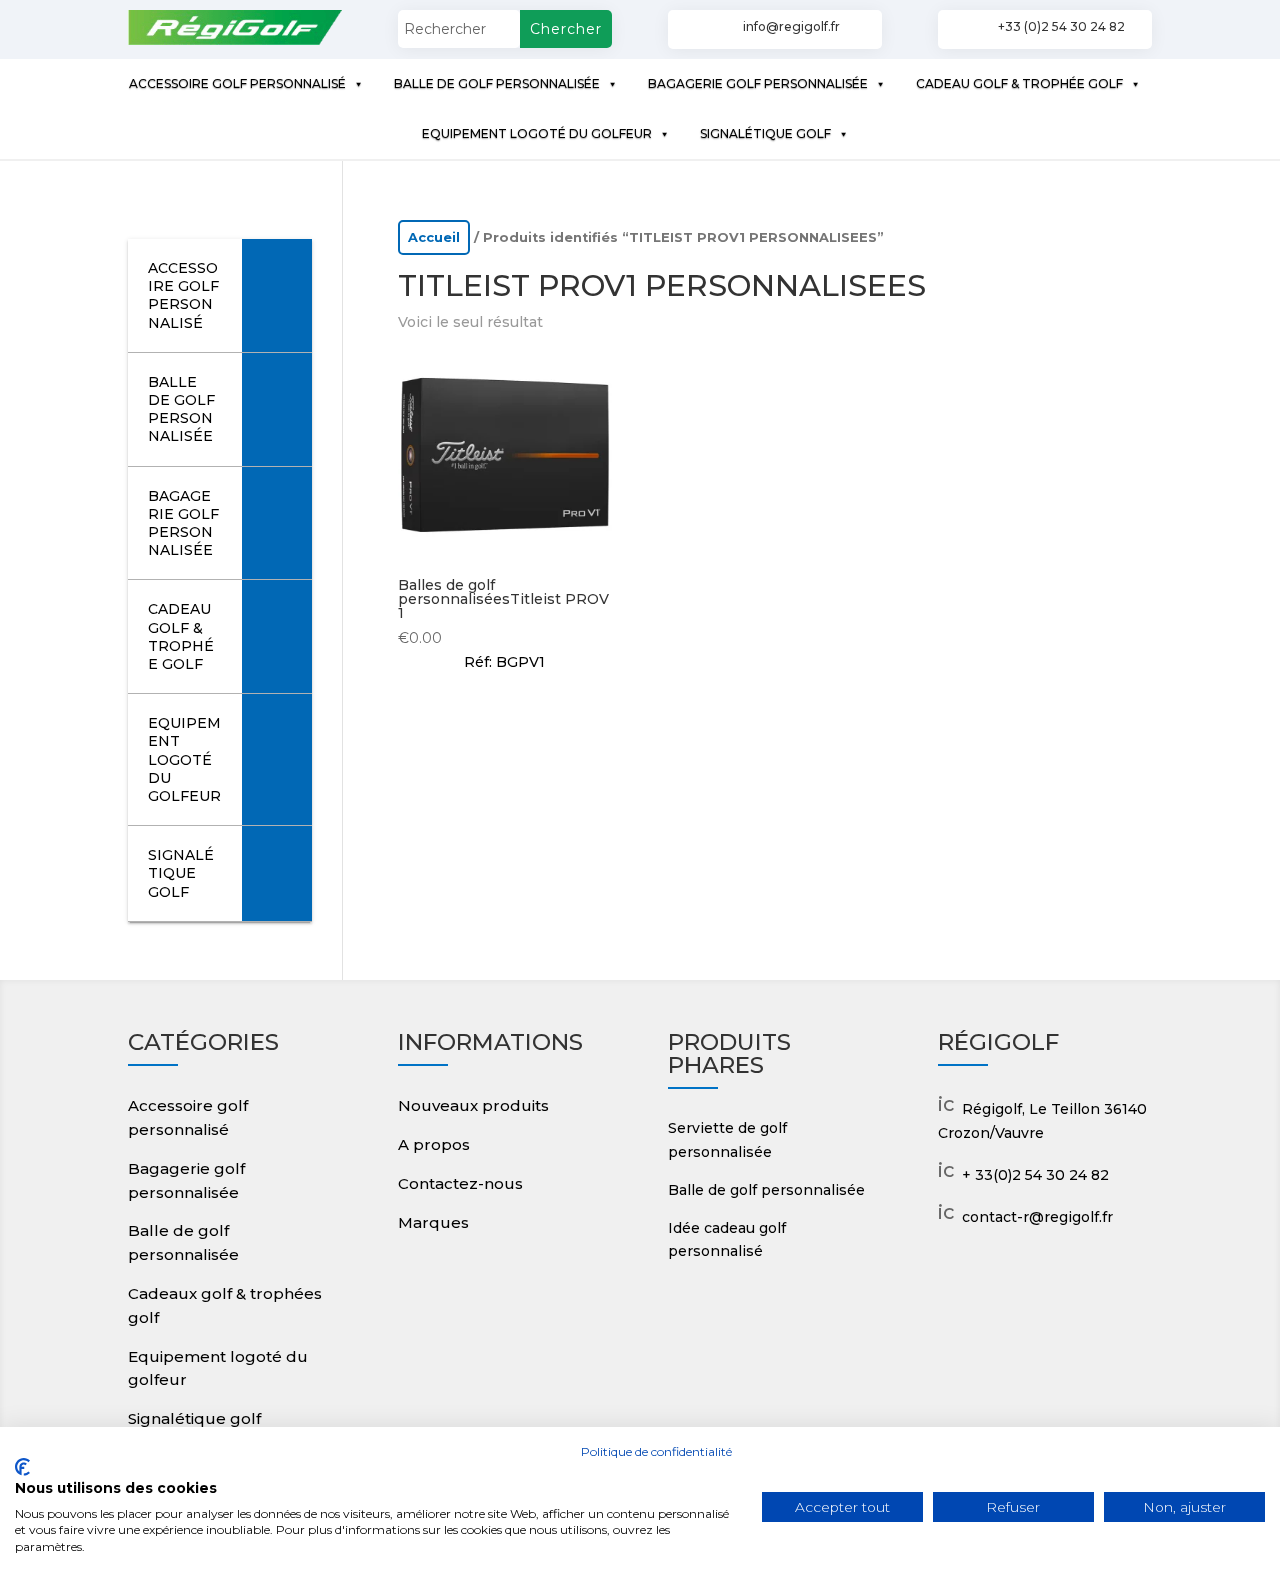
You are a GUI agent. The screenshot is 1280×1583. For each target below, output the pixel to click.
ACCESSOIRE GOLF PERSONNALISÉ (237, 83)
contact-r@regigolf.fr (1037, 1217)
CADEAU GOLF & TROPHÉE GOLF (1019, 83)
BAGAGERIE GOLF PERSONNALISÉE (758, 83)
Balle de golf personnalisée (766, 1190)
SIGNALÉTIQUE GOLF (765, 133)
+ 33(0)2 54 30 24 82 (1035, 1175)
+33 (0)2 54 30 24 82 (1061, 26)
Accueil (434, 237)
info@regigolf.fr (791, 26)
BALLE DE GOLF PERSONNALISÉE (497, 83)
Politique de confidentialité (656, 1451)
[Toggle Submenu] (277, 295)
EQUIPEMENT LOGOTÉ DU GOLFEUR (537, 133)
